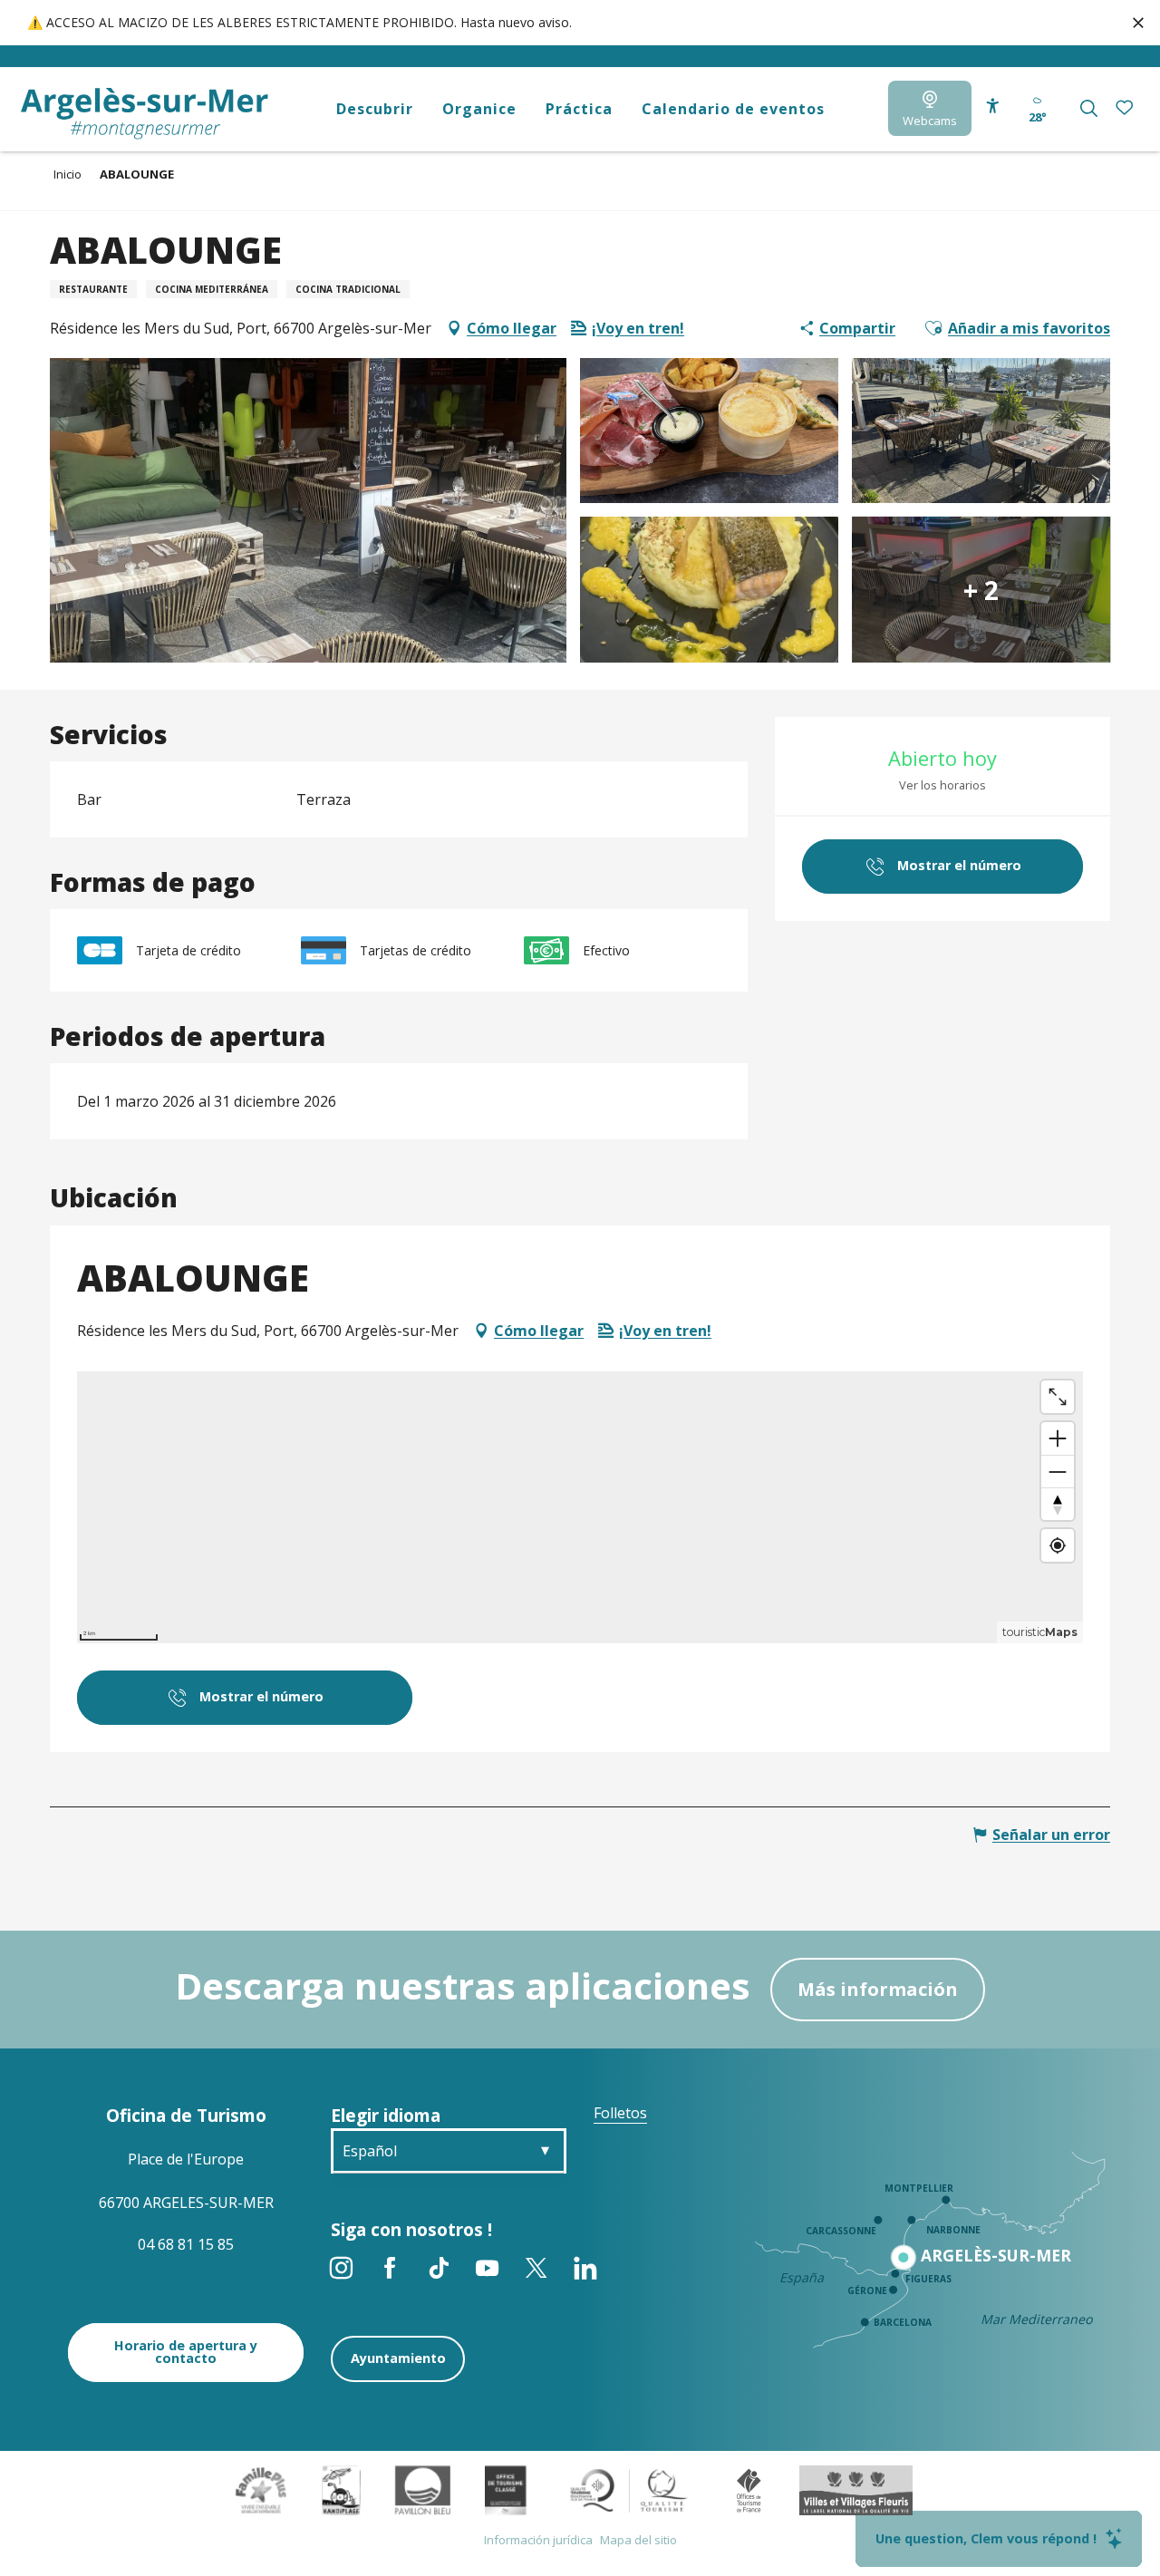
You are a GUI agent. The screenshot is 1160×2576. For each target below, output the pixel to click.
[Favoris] (1126, 108)
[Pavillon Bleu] (423, 2489)
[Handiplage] (341, 2489)
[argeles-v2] (145, 114)
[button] (1089, 108)
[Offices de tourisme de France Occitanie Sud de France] (629, 2489)
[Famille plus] (261, 2489)
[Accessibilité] (993, 107)
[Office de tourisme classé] (505, 2489)
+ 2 (981, 589)
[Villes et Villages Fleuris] (856, 2489)
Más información (878, 1989)
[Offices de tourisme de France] (749, 2489)
